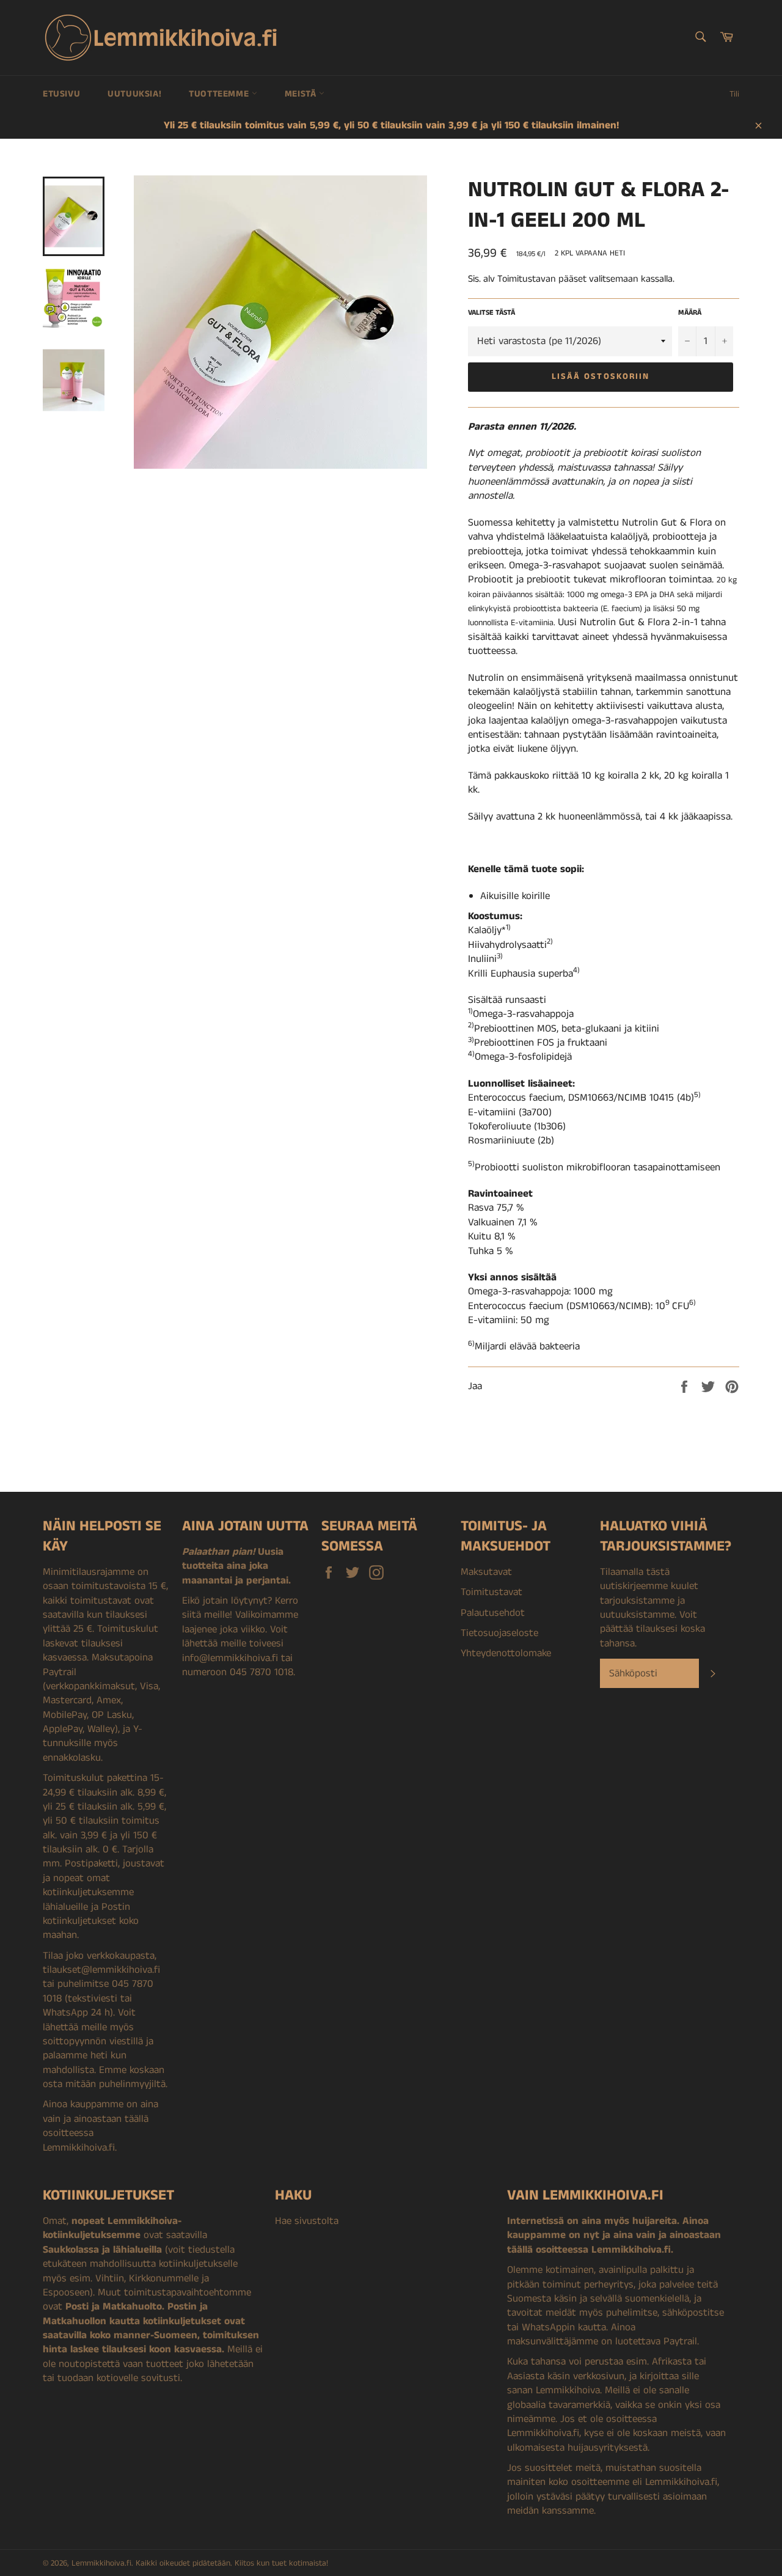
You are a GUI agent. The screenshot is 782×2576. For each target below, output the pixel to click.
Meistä (302, 94)
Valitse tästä (491, 313)
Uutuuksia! (134, 94)
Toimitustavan (527, 279)
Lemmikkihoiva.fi (101, 2563)
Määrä (690, 313)
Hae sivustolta (307, 2221)
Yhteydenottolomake (506, 1653)
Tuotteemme (220, 94)
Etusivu (61, 94)
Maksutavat (486, 1572)
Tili (734, 94)
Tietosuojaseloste (499, 1633)
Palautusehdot (493, 1613)
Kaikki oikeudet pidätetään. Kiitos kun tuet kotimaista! (232, 2563)
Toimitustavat (491, 1592)
